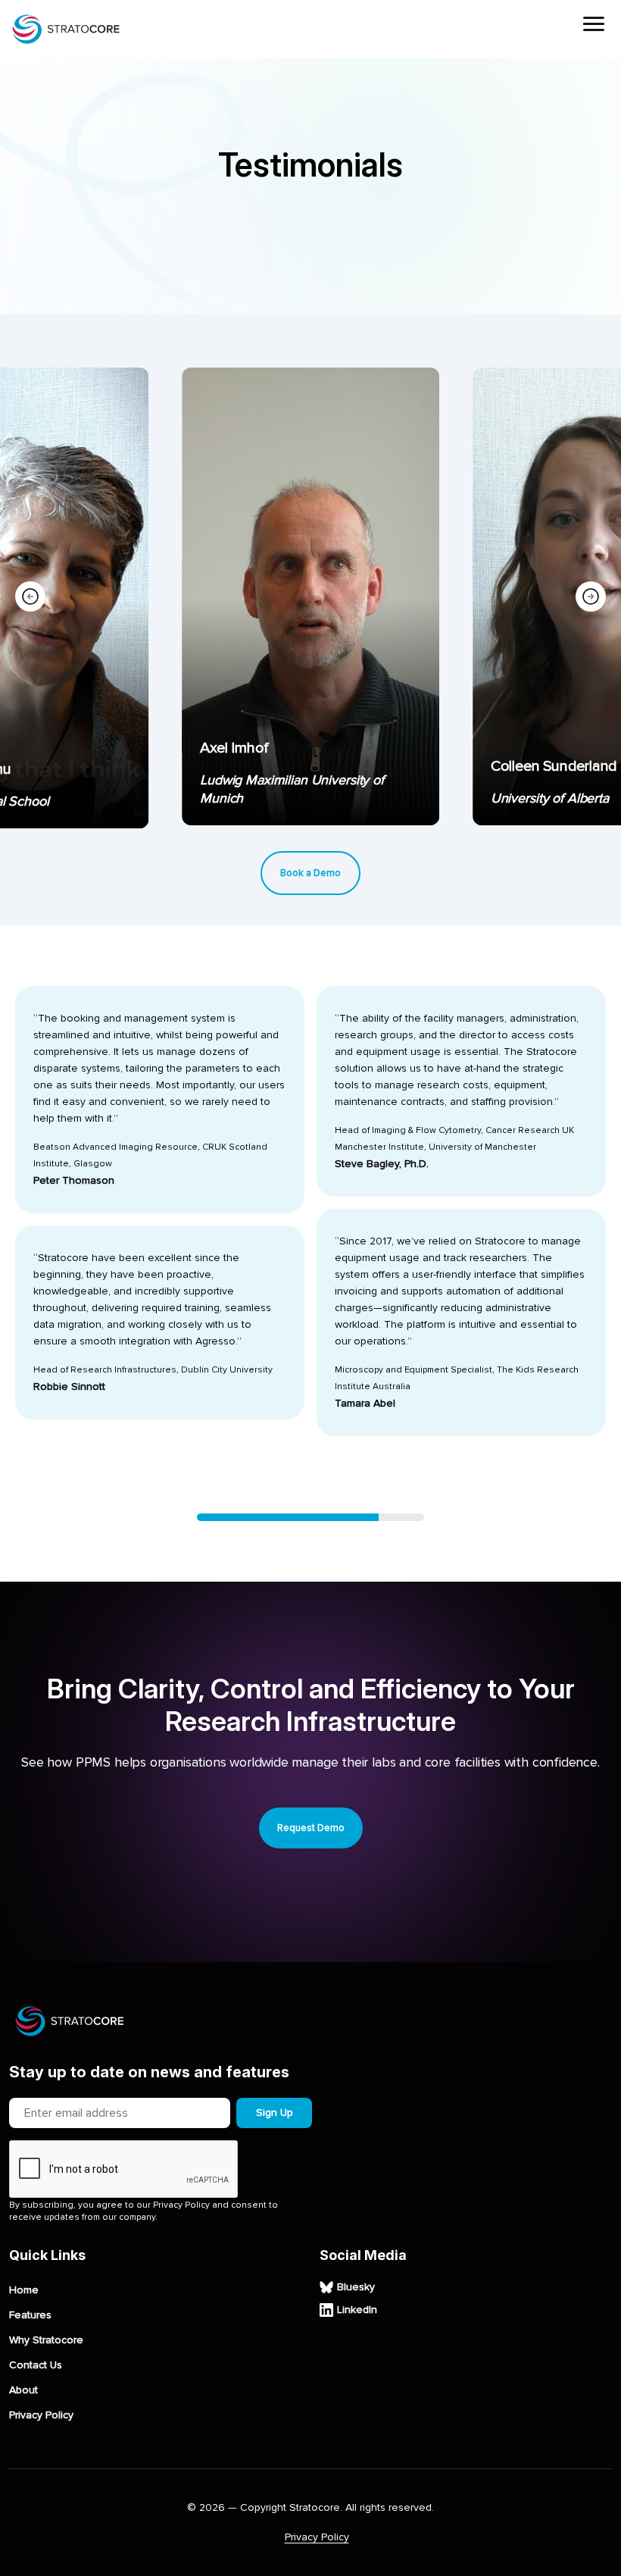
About (23, 2390)
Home (24, 2290)
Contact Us (36, 2365)
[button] (591, 596)
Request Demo (311, 1828)
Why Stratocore (46, 2340)
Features (30, 2315)
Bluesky (356, 2287)
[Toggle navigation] (594, 26)
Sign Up (275, 2113)
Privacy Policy (41, 2415)
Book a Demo (310, 873)
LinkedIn (357, 2310)
